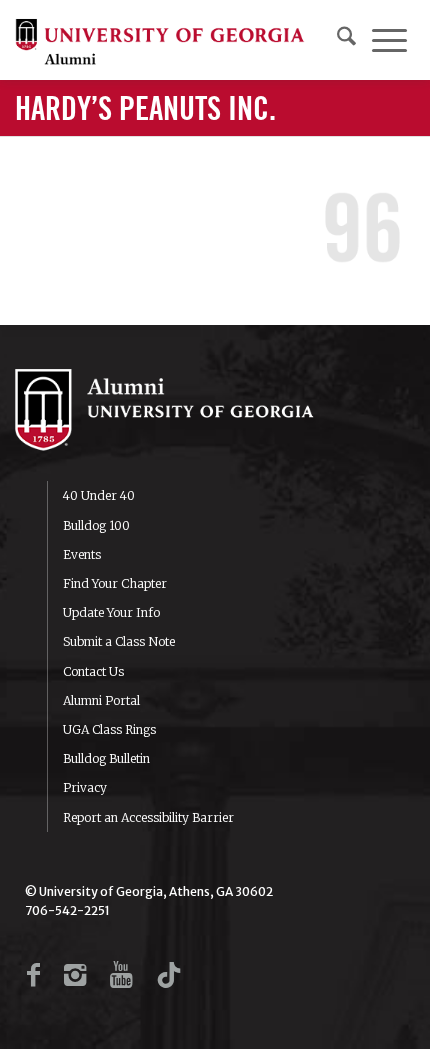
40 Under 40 (99, 495)
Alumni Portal (101, 700)
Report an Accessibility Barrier (148, 817)
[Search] (346, 40)
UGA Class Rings (109, 729)
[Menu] (389, 40)
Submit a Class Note (119, 641)
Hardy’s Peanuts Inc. (145, 110)
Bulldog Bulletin (106, 758)
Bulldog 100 (96, 525)
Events (82, 554)
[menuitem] (346, 40)
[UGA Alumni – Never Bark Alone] (160, 40)
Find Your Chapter (115, 583)
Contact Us (93, 671)
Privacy (85, 787)
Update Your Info (111, 612)
